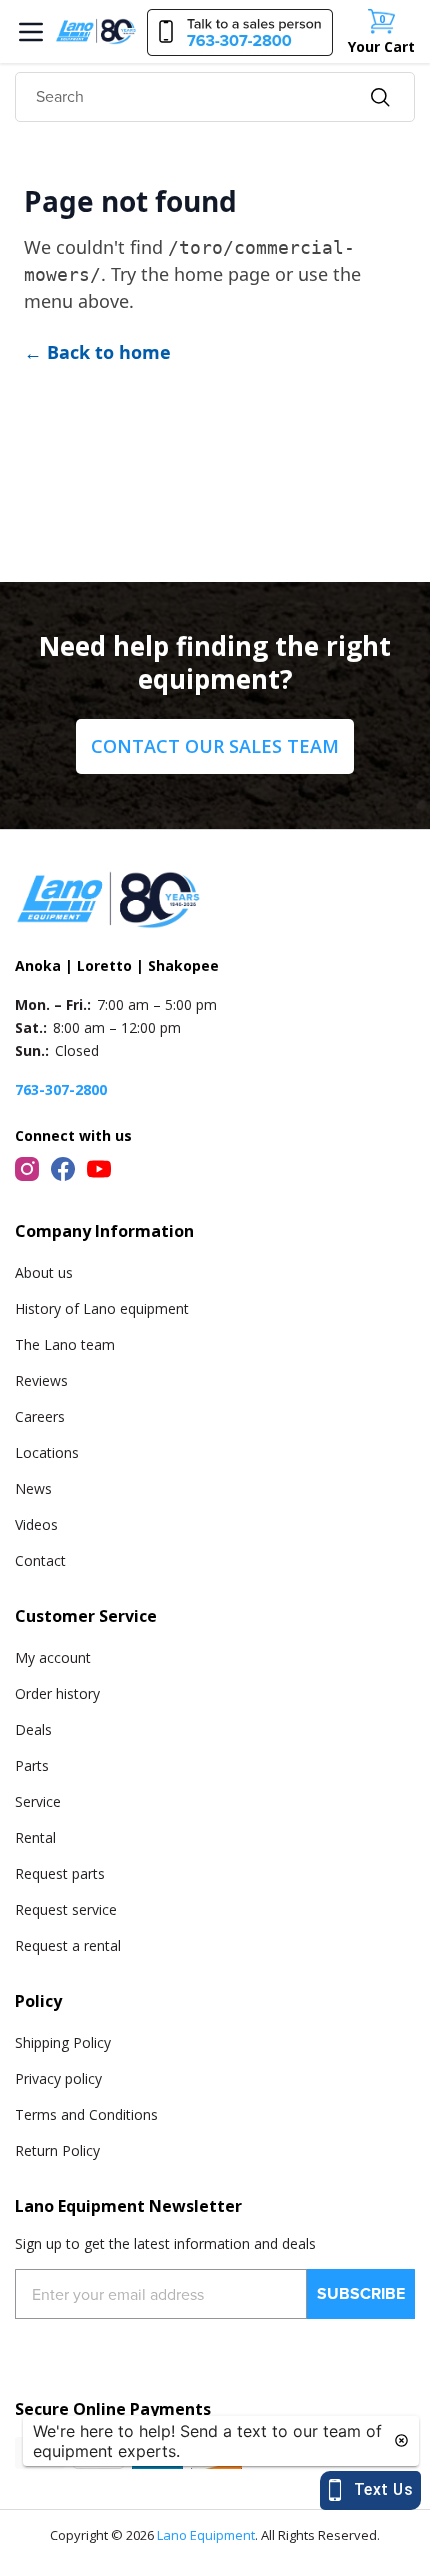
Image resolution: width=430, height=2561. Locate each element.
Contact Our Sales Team (215, 746)
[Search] (380, 97)
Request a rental (68, 1945)
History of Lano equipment (102, 1308)
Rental (35, 1837)
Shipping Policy (63, 2042)
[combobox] (215, 97)
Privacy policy (58, 2078)
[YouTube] (99, 1169)
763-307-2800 (61, 1089)
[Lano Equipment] (96, 31)
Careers (40, 1416)
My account (53, 1657)
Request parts (60, 1873)
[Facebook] (63, 1169)
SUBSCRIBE (361, 2293)
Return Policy (57, 2150)
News (33, 1488)
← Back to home (97, 352)
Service (38, 1801)
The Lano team (65, 1344)
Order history (57, 1693)
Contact (40, 1560)
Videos (36, 1524)
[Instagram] (27, 1169)
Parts (32, 1765)
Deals (33, 1729)
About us (44, 1272)
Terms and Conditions (86, 2114)
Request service (66, 1909)
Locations (47, 1452)
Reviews (41, 1380)
